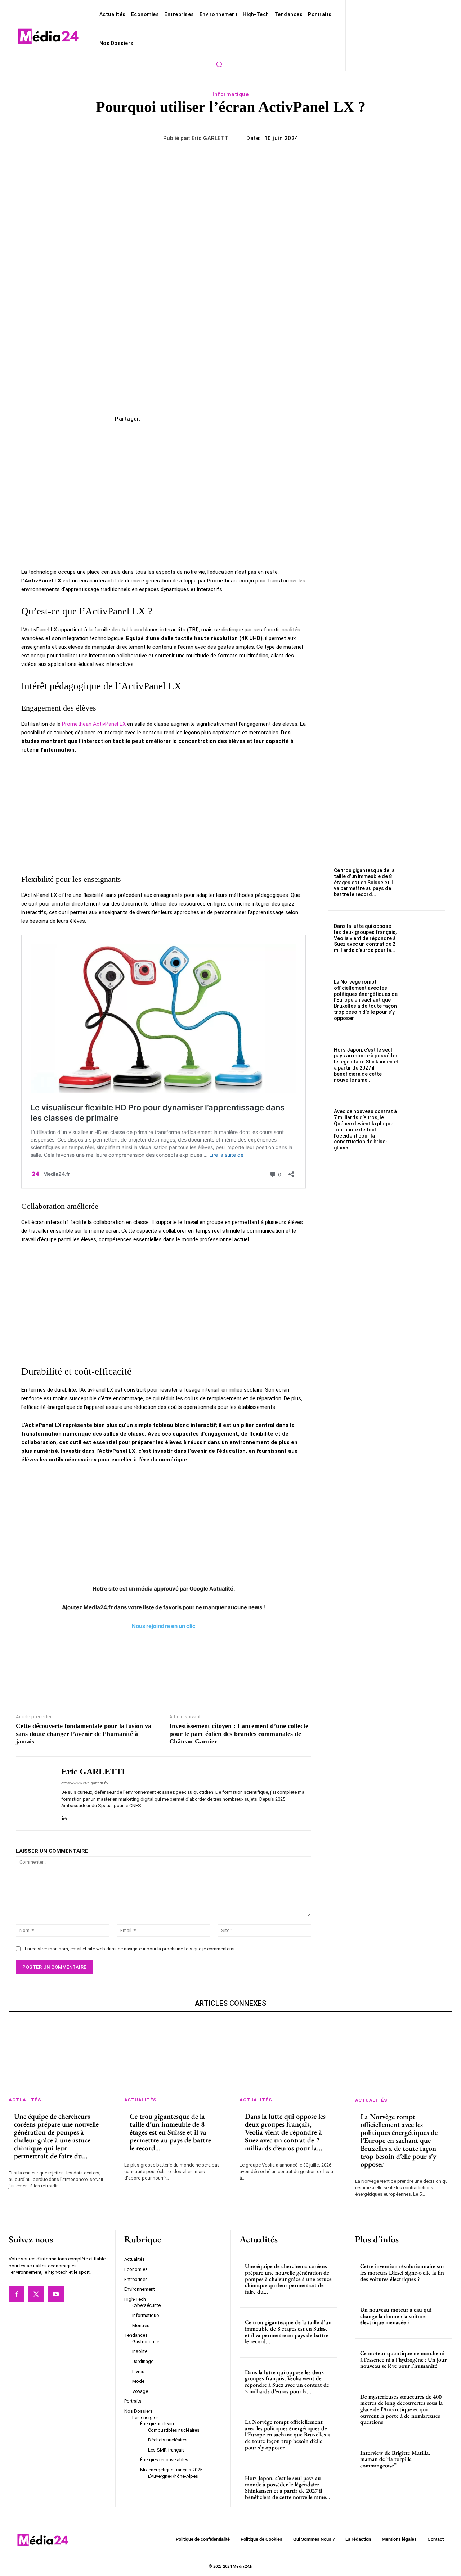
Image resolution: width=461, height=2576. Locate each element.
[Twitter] (36, 2294)
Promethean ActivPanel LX (94, 724)
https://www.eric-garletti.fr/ (85, 1783)
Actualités (25, 2100)
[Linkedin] (64, 1817)
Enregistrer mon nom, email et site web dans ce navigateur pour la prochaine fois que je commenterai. (130, 1949)
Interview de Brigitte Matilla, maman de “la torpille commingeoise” (395, 2459)
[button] (219, 64)
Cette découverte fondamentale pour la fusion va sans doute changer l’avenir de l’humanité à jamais (84, 1734)
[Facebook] (17, 2294)
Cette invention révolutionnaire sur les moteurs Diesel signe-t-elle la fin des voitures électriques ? (402, 2272)
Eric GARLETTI (211, 138)
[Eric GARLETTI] (33, 1793)
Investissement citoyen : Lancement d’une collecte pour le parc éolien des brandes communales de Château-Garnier (239, 1734)
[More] (339, 419)
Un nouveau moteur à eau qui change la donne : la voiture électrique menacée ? (396, 2316)
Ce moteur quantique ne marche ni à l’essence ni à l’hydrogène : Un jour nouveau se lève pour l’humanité (403, 2359)
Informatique (230, 94)
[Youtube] (55, 2294)
